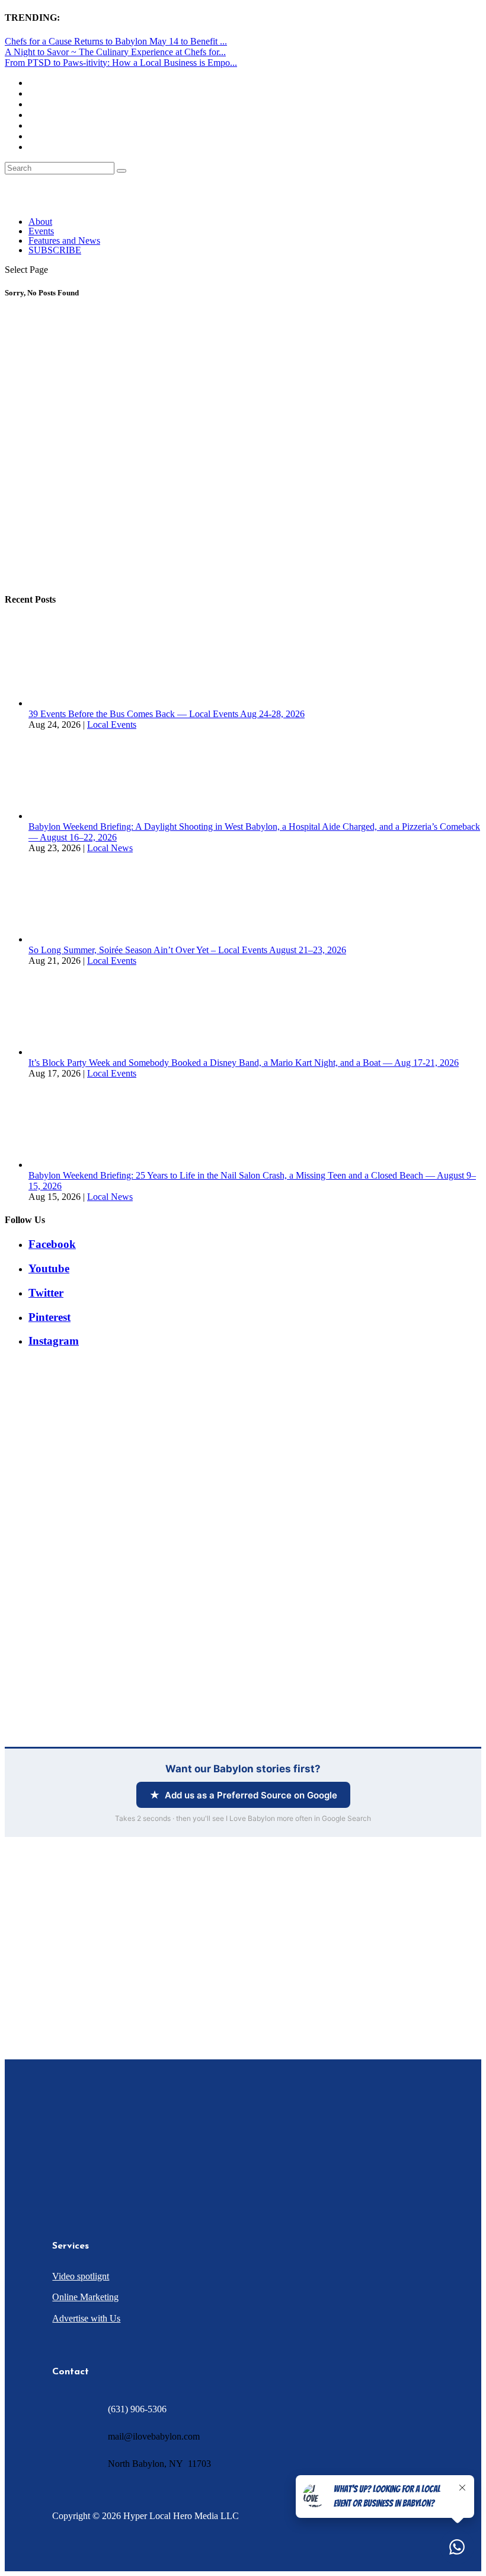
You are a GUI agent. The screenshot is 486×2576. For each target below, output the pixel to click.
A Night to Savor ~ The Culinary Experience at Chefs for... (115, 52)
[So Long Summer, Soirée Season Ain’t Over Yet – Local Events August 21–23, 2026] (73, 939)
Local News (110, 848)
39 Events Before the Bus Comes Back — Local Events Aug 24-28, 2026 (167, 714)
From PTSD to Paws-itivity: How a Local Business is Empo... (121, 63)
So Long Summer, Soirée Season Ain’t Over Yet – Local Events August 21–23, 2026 (187, 950)
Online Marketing (85, 2297)
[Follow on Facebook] (57, 2179)
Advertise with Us (86, 2318)
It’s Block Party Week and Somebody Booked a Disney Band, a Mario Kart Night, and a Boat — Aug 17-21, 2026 (244, 1063)
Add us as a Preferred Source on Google (251, 1795)
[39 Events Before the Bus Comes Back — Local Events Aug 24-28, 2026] (73, 703)
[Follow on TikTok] (128, 2179)
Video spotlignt (81, 2276)
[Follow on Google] (199, 2179)
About (40, 222)
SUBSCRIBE (55, 250)
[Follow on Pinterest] (175, 2179)
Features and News (64, 241)
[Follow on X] (81, 2179)
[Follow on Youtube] (152, 2179)
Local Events (112, 725)
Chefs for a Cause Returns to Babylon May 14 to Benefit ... (116, 41)
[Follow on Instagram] (104, 2179)
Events (41, 231)
